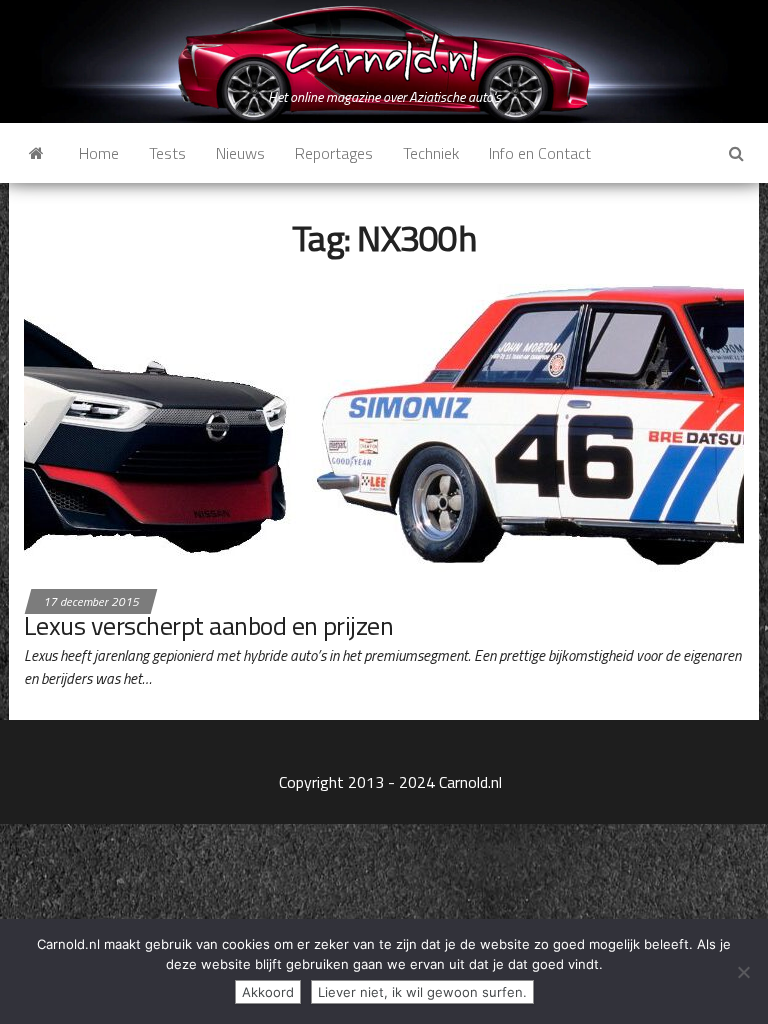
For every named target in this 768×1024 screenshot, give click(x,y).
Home (99, 153)
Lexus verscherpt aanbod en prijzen (208, 625)
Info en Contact (540, 153)
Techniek (431, 153)
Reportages (334, 153)
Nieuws (240, 153)
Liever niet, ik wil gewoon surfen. (422, 992)
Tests (167, 153)
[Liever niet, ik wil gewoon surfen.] (743, 972)
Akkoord (268, 992)
